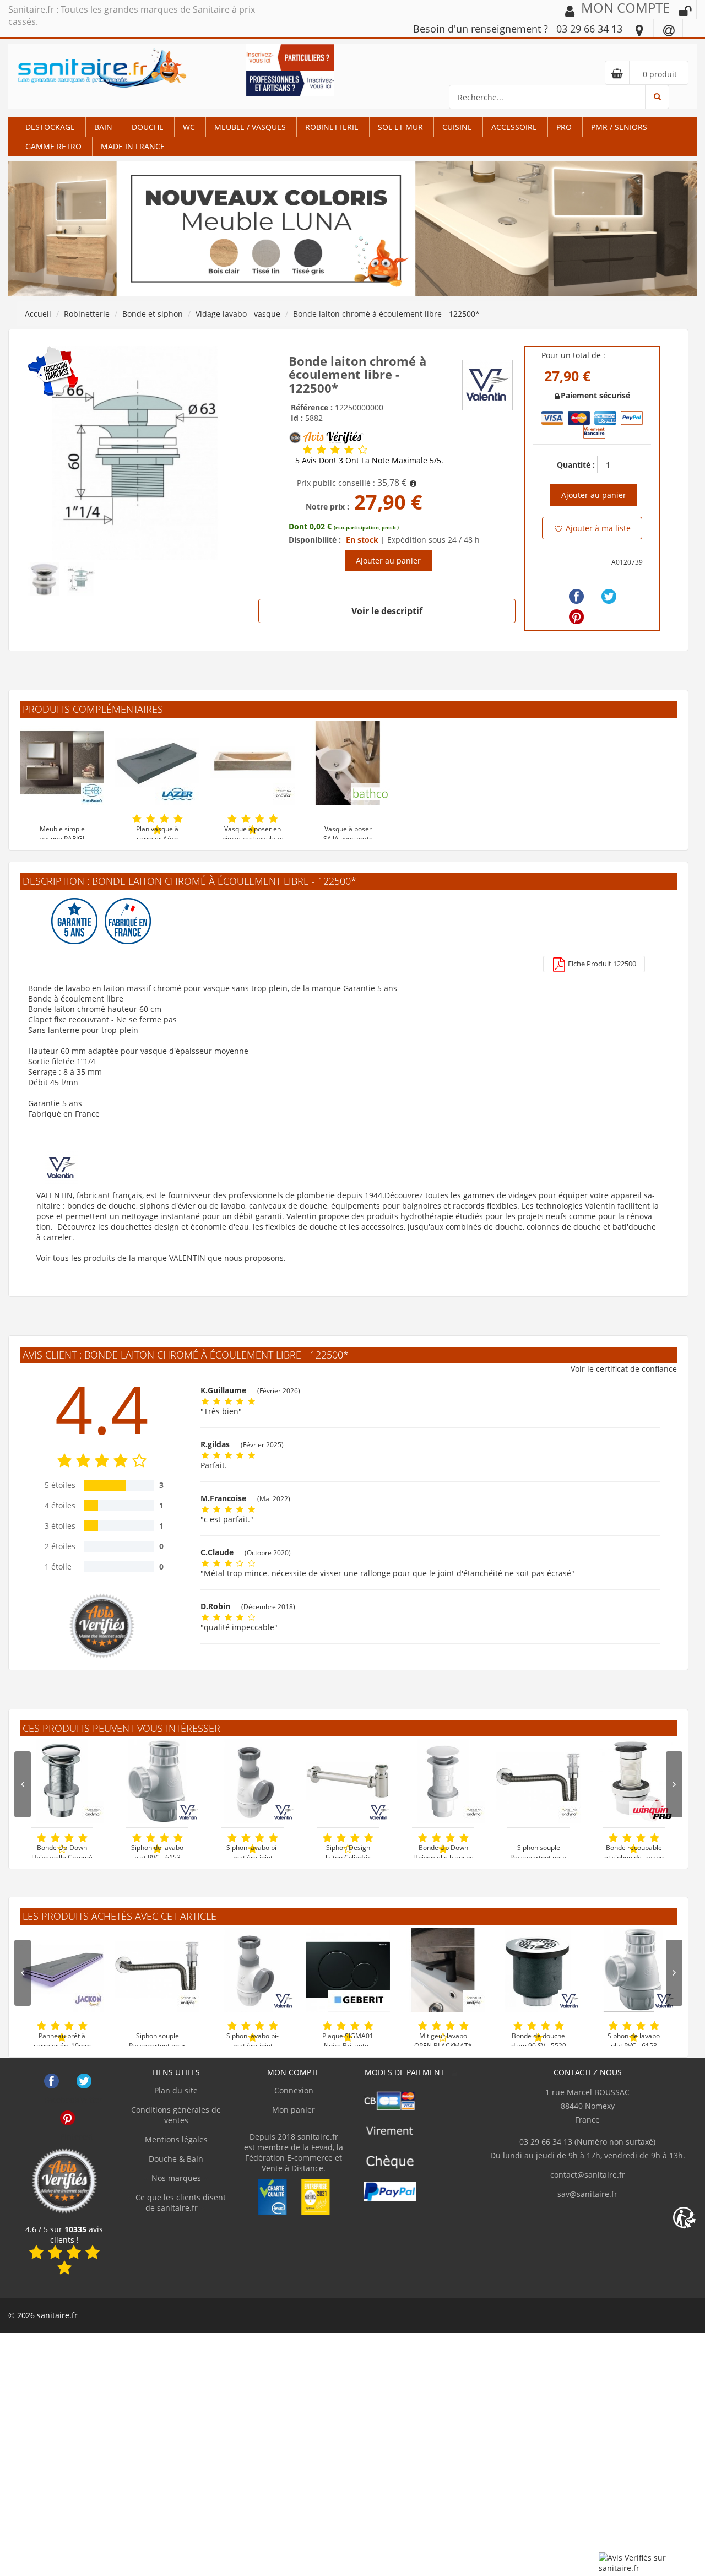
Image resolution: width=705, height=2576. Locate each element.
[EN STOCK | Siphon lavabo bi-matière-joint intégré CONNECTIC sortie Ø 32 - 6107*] (253, 1970)
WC (189, 127)
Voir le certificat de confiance (624, 1369)
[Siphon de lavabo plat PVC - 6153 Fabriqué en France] (634, 1970)
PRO (564, 127)
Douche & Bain (176, 2159)
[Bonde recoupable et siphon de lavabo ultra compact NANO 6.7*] (634, 1781)
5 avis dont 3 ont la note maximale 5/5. (369, 461)
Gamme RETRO (53, 146)
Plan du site (176, 2090)
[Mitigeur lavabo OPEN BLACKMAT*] (443, 1970)
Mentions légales (176, 2139)
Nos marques (176, 2178)
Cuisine (457, 127)
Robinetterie (332, 127)
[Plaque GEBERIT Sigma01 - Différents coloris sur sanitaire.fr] (348, 1970)
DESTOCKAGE (50, 127)
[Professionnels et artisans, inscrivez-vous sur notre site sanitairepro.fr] (291, 82)
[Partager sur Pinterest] (576, 617)
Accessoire (514, 127)
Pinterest (67, 2118)
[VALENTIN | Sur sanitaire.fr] (487, 384)
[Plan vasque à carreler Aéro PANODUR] (157, 763)
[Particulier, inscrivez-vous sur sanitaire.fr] (291, 56)
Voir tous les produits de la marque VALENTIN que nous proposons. (161, 1258)
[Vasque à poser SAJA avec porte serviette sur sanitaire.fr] (348, 763)
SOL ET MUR (400, 127)
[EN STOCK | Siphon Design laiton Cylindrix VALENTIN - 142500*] (348, 1781)
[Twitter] (609, 596)
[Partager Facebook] (576, 596)
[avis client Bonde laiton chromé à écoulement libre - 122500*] (308, 450)
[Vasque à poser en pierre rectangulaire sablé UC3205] (253, 763)
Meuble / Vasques (250, 127)
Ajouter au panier (388, 561)
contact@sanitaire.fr (588, 2175)
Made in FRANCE (133, 146)
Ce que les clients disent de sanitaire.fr (180, 2202)
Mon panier (294, 2110)
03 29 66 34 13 (589, 29)
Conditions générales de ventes (176, 2115)
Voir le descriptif (387, 611)
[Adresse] (639, 30)
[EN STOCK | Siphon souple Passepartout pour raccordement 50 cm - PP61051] (157, 1970)
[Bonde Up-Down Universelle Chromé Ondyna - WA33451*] (62, 1781)
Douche (148, 127)
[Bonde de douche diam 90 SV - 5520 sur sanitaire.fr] (538, 1970)
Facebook (51, 2081)
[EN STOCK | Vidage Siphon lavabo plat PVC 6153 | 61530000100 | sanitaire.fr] (157, 1781)
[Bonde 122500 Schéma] (135, 452)
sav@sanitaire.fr (587, 2194)
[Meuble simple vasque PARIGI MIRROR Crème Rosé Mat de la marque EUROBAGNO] (62, 763)
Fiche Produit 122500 (601, 964)
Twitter (84, 2081)
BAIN (103, 127)
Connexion (294, 2090)
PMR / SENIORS (619, 127)
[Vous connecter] (685, 11)
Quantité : (576, 465)
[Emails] (669, 30)
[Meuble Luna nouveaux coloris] (352, 228)
